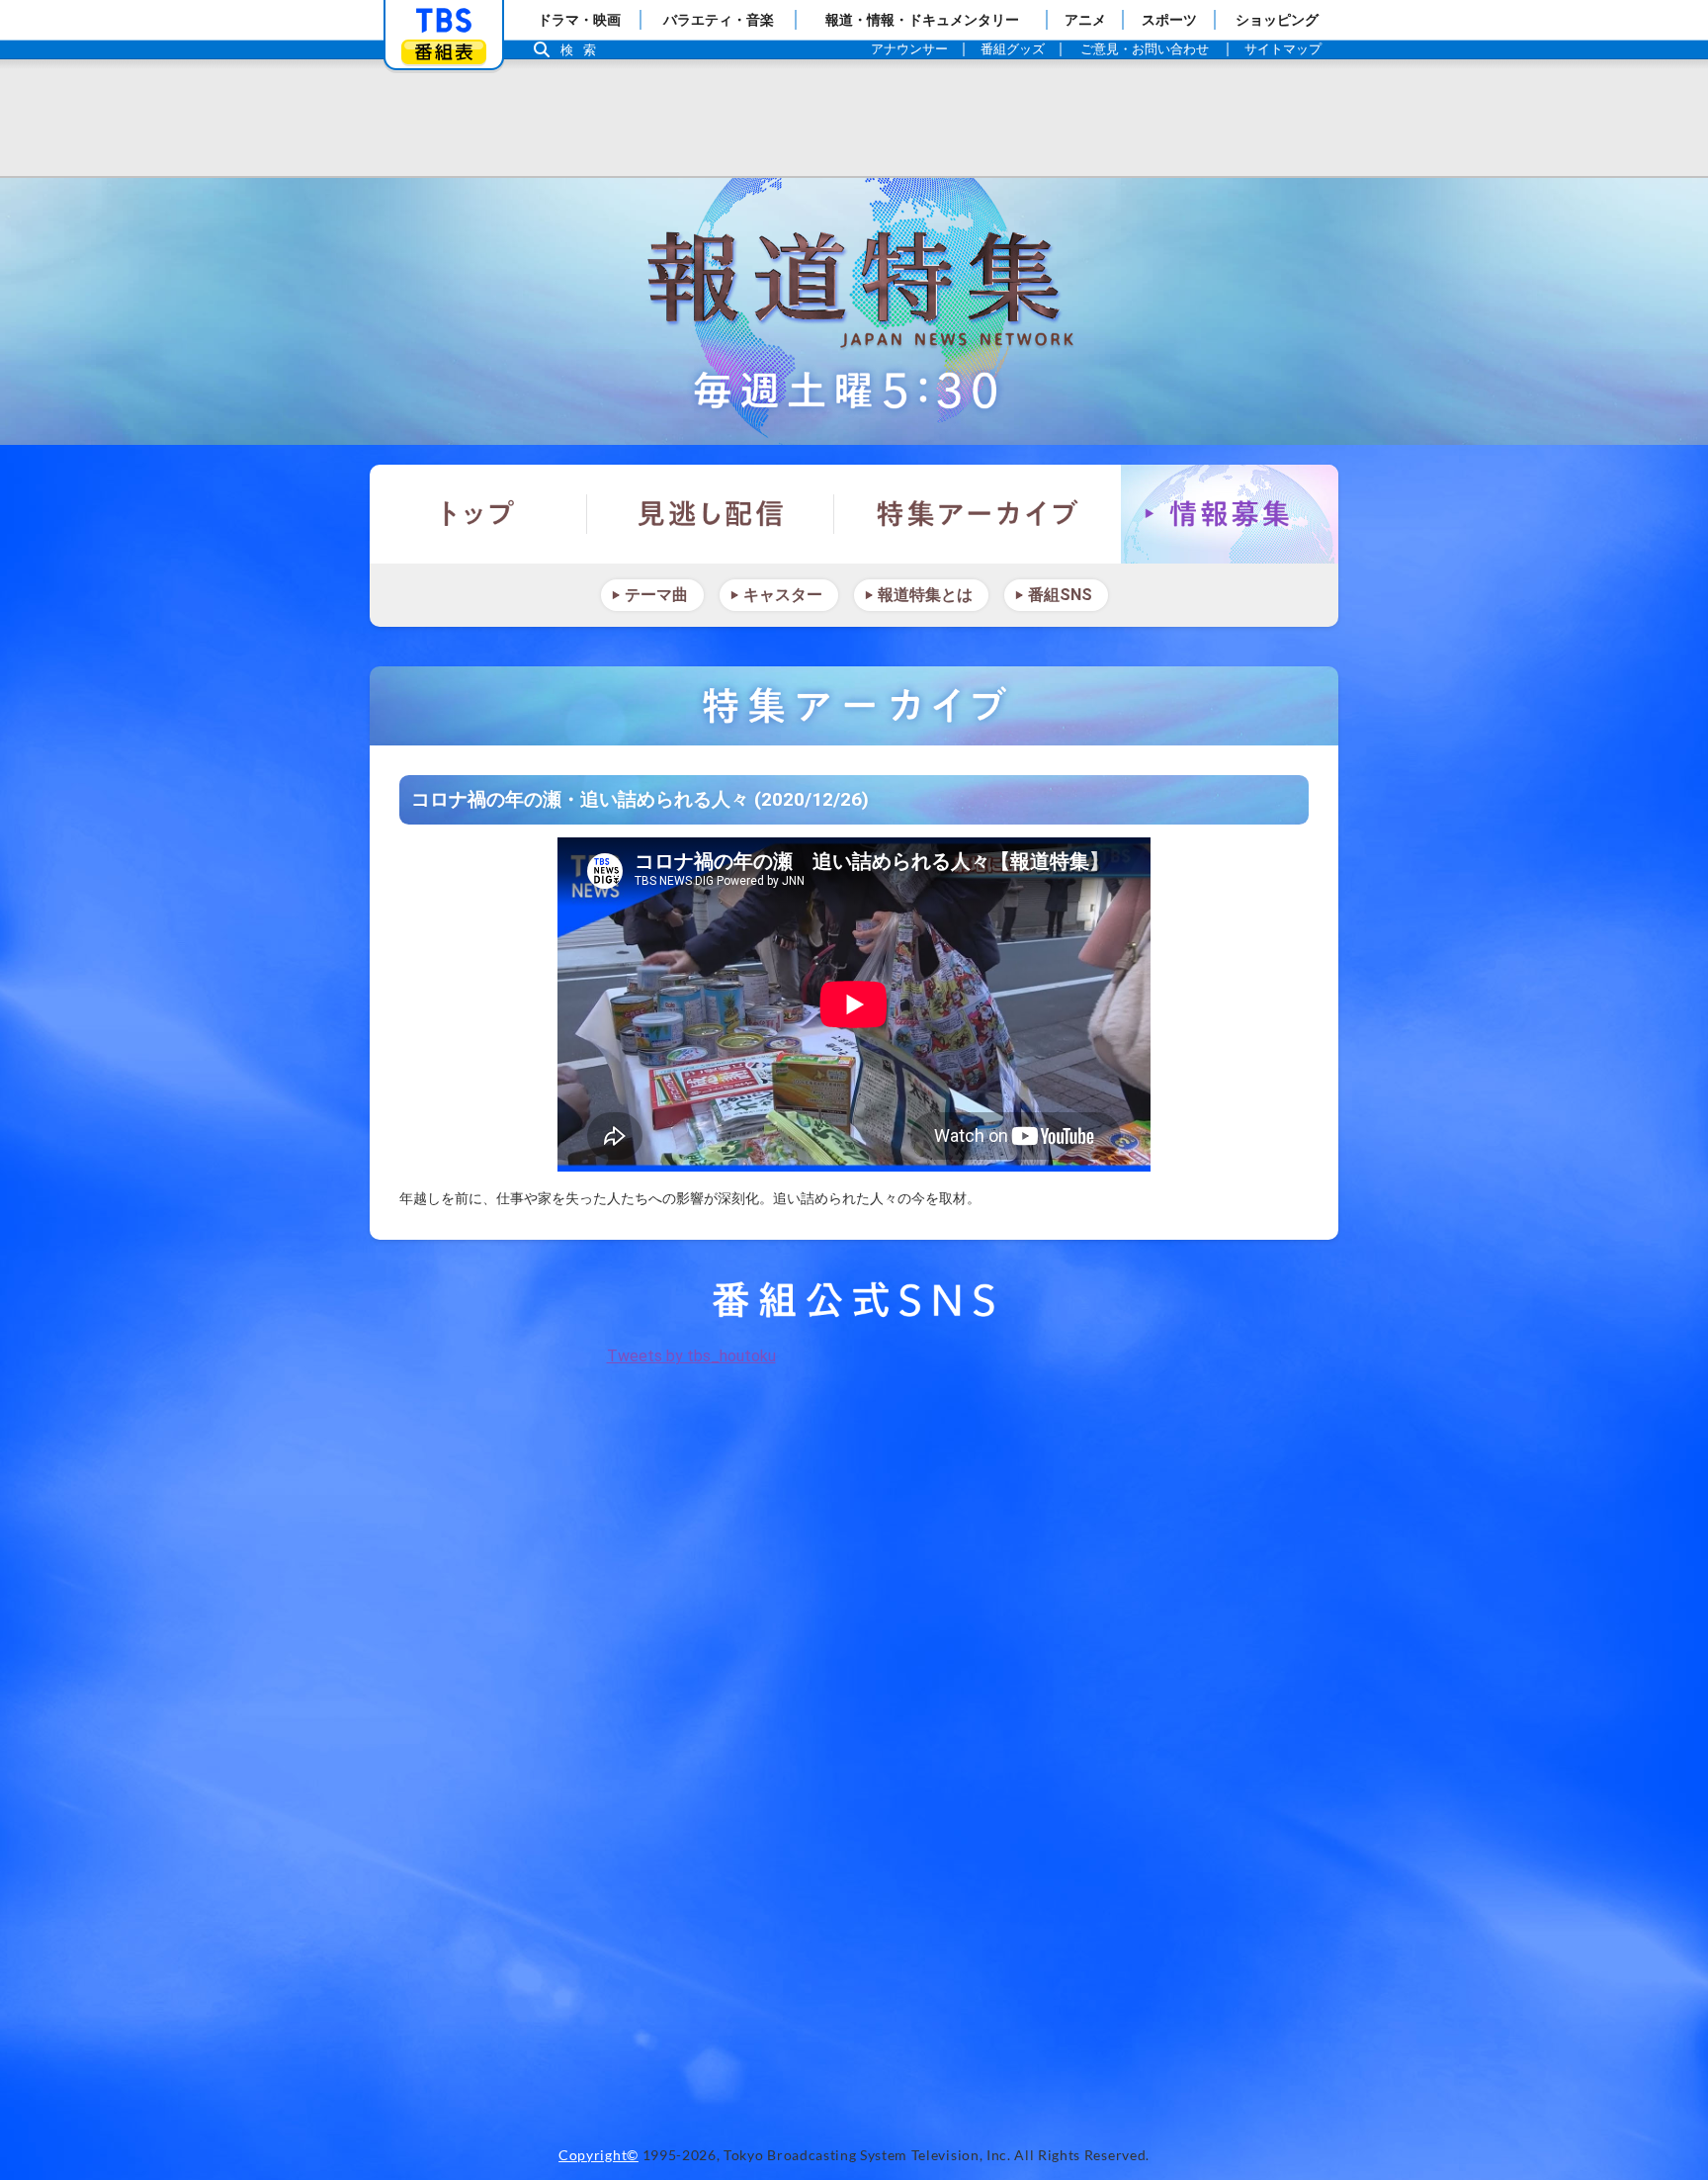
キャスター (783, 595)
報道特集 (854, 311)
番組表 (444, 52)
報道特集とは (925, 595)
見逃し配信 (711, 514)
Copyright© (598, 2155)
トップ (478, 514)
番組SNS (1060, 595)
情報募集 (1230, 514)
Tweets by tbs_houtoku (691, 1356)
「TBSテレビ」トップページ (444, 21)
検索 (583, 50)
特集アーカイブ (978, 514)
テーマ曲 (656, 595)
